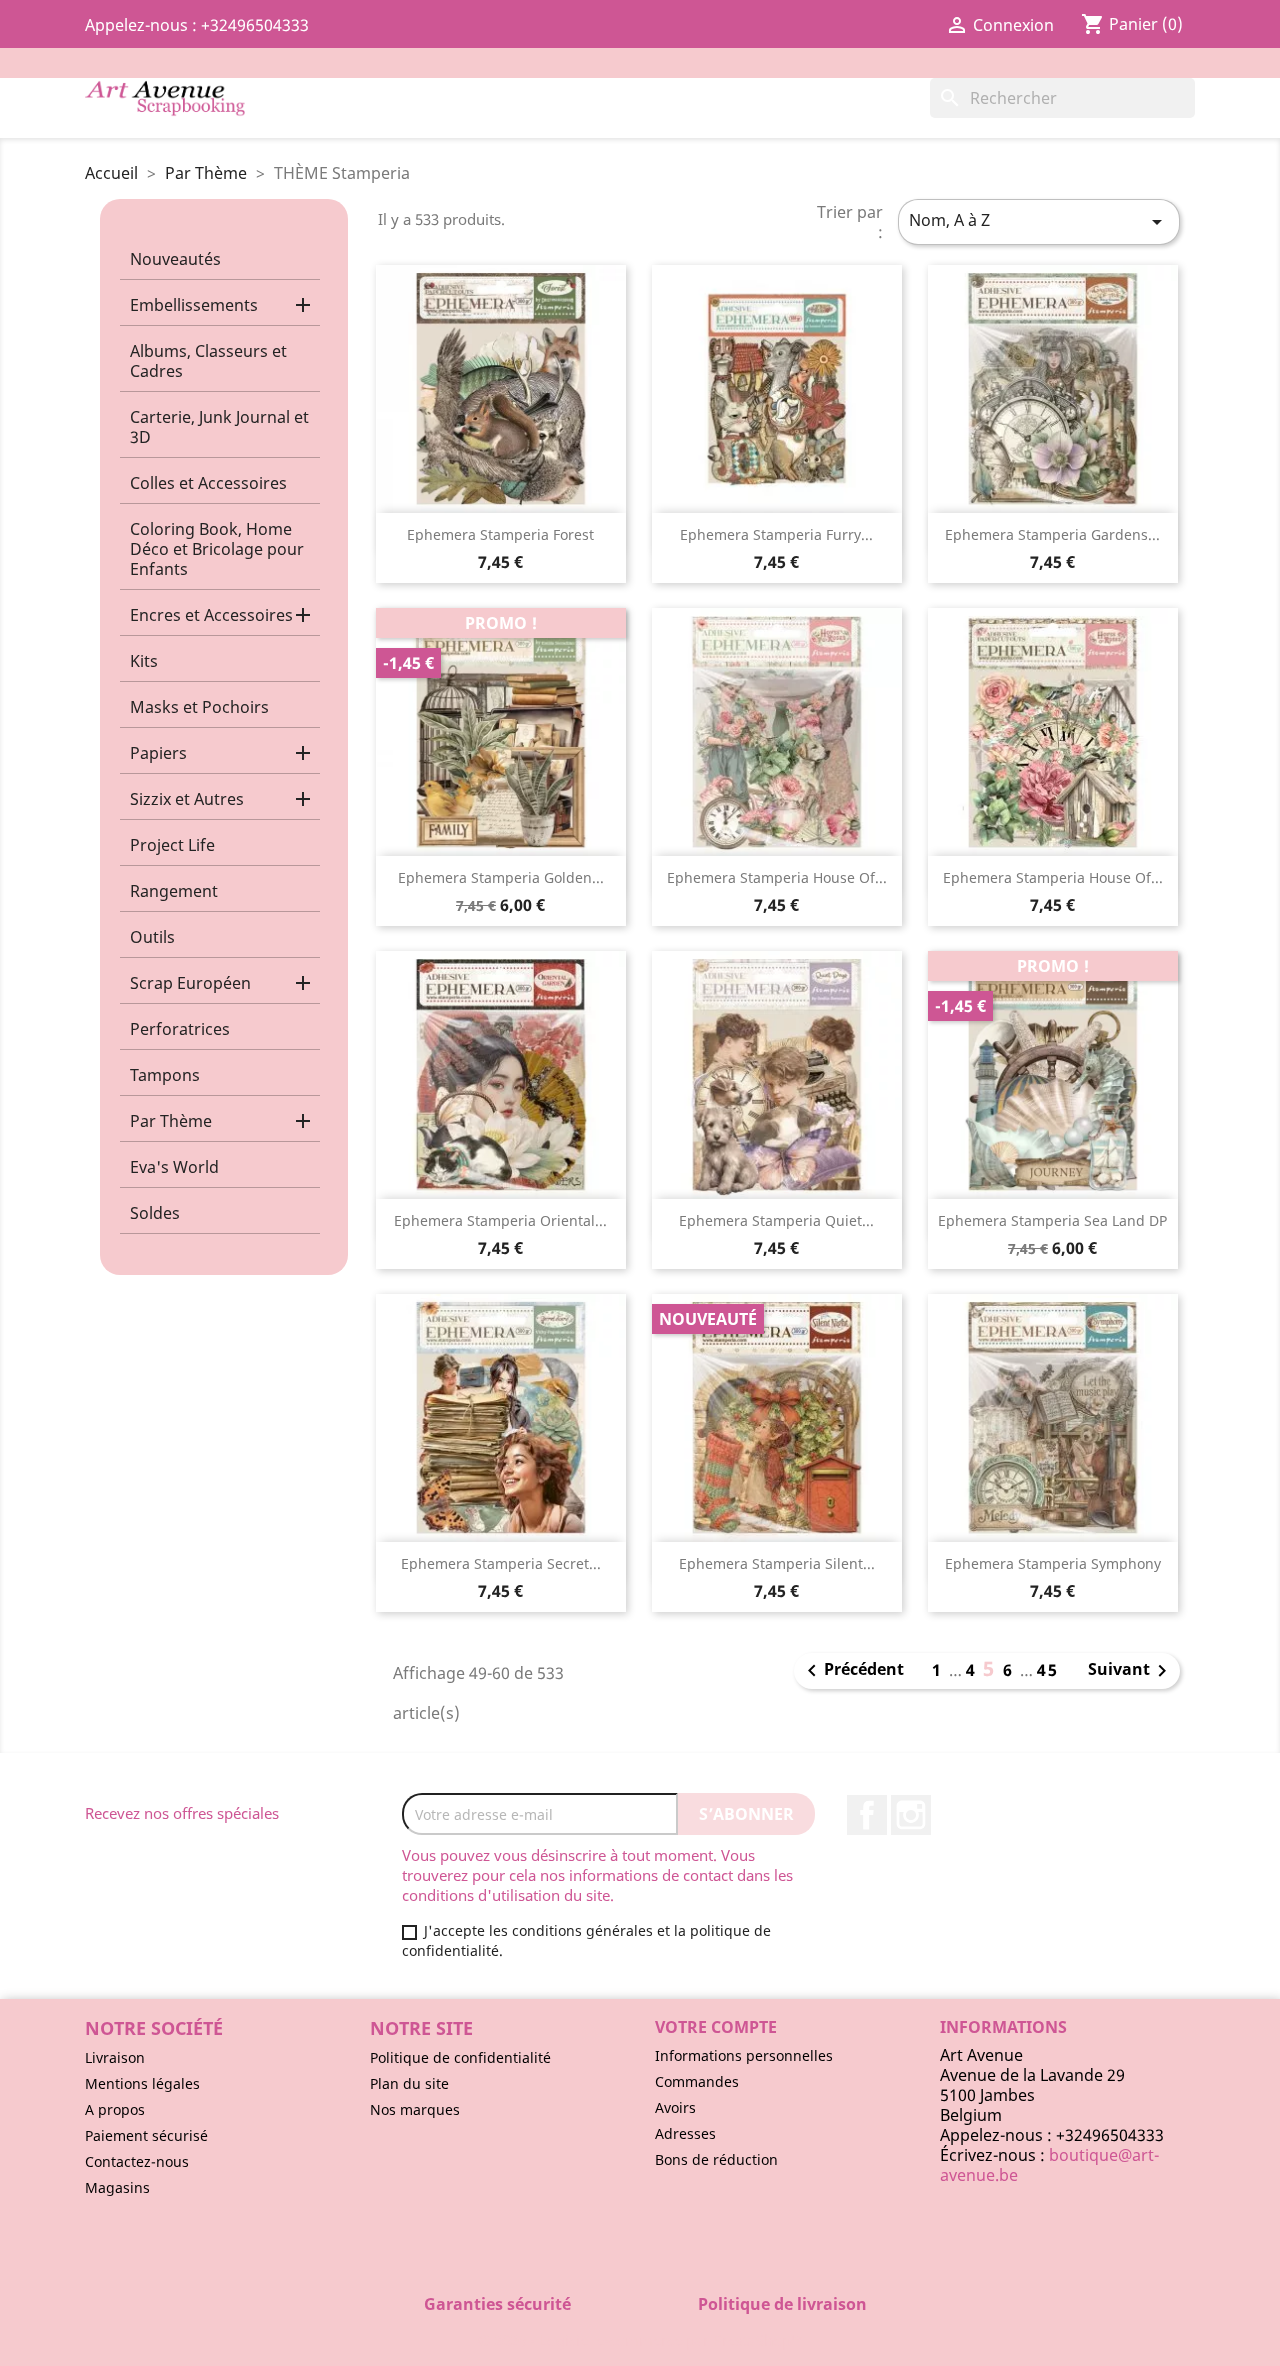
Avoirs (675, 2107)
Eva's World (174, 1167)
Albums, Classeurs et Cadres (208, 361)
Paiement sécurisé (146, 2135)
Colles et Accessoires (208, 483)
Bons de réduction (716, 2159)
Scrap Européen (190, 983)
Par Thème (171, 1121)
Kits (144, 661)
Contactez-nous (137, 2161)
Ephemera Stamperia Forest (500, 534)
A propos (115, 2109)
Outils (152, 937)
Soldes (155, 1213)
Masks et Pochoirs (199, 707)
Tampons (165, 1075)
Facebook (867, 1815)
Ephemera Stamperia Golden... (501, 877)
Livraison (115, 2057)
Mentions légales (142, 2083)
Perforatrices (180, 1029)
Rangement (174, 891)
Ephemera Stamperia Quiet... (776, 1220)
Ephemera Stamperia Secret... (501, 1563)
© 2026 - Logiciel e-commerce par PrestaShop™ (640, 2340)
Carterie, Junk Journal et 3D (219, 427)
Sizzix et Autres (187, 799)
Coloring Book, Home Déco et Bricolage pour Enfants (217, 549)
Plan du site (409, 2083)
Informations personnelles (744, 2055)
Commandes (697, 2081)
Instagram (911, 1815)
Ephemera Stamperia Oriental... (500, 1220)
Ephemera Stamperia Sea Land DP (1052, 1220)
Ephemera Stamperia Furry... (776, 534)
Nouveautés (175, 259)
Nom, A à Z (1039, 221)
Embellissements (194, 305)
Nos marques (415, 2109)
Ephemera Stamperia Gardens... (1052, 534)
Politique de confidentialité (460, 2057)
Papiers (158, 753)
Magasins (117, 2187)
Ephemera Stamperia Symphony (1053, 1563)
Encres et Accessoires (211, 615)
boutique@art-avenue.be (1049, 2165)
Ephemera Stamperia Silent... (777, 1563)
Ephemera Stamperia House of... (777, 877)
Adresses (685, 2133)
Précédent (852, 1671)
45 (1048, 1670)
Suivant (1131, 1671)
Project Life (172, 845)
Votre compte (716, 2027)
